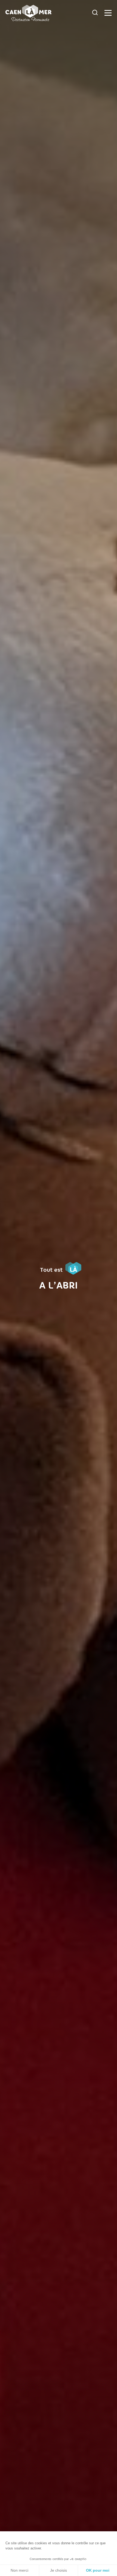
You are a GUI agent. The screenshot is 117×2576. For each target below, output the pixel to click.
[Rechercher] (95, 13)
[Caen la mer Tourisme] (47, 13)
